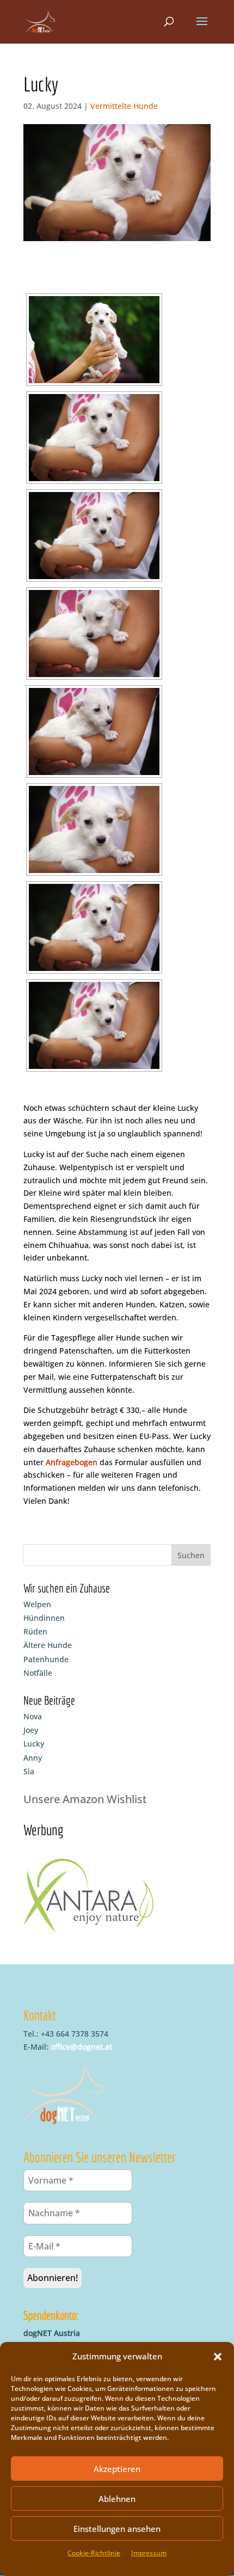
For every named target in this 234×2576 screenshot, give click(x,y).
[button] (218, 2357)
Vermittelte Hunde (124, 106)
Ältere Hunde (48, 1645)
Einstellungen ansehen (117, 2529)
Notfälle (38, 1673)
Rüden (35, 1631)
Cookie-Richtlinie (94, 2553)
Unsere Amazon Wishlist (85, 1799)
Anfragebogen (72, 1462)
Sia (29, 1771)
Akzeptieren (117, 2469)
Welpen (37, 1604)
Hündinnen (44, 1618)
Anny (33, 1758)
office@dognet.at (81, 2047)
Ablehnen (117, 2499)
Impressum (149, 2553)
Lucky (34, 1744)
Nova (33, 1716)
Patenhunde (46, 1659)
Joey (31, 1730)
